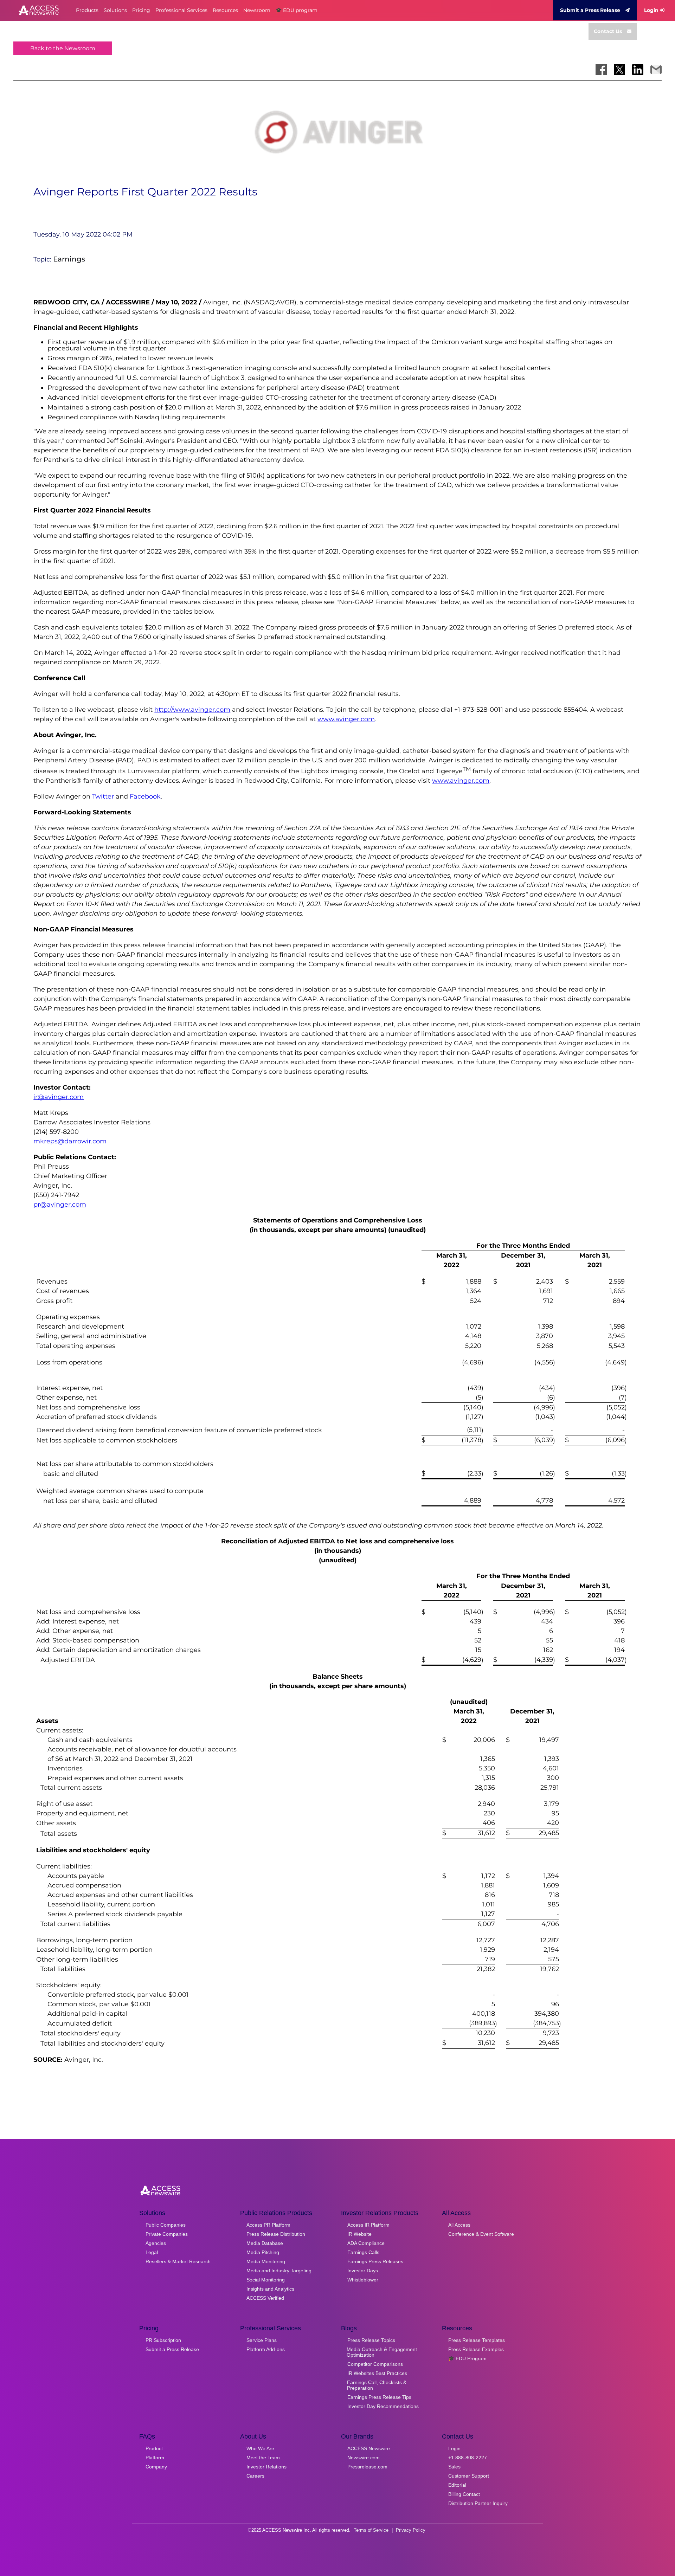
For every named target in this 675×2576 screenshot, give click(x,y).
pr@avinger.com (60, 1205)
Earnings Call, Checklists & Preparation (377, 2385)
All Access (459, 2225)
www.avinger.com (346, 719)
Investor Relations (266, 2467)
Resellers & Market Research (178, 2261)
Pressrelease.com (367, 2467)
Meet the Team (263, 2458)
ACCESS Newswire (369, 2448)
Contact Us (608, 31)
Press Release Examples (476, 2349)
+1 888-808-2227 (468, 2458)
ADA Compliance (366, 2243)
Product (154, 2448)
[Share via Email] (656, 70)
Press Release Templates (477, 2340)
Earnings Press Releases (375, 2261)
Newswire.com (364, 2458)
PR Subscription (163, 2340)
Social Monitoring (266, 2280)
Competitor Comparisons (375, 2364)
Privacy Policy (411, 2530)
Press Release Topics (371, 2340)
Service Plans (262, 2340)
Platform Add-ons (266, 2349)
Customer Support (469, 2476)
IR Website (359, 2234)
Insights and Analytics (270, 2289)
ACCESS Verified (265, 2298)
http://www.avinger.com (192, 710)
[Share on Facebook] (601, 70)
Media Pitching (263, 2252)
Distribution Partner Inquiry (478, 2503)
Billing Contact (464, 2494)
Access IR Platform (368, 2225)
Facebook (145, 796)
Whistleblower (363, 2280)
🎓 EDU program (297, 10)
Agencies (156, 2243)
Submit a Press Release (590, 10)
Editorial (457, 2485)
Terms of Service (371, 2530)
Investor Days (363, 2271)
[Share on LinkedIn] (638, 70)
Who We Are (260, 2448)
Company (156, 2467)
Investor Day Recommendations (383, 2406)
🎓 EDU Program (467, 2358)
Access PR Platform (268, 2225)
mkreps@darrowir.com (70, 1141)
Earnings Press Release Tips (379, 2397)
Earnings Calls (363, 2252)
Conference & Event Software (481, 2234)
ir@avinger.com (59, 1097)
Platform (155, 2458)
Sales (454, 2467)
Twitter (103, 796)
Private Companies (167, 2234)
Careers (255, 2476)
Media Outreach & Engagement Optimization (382, 2352)
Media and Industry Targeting (279, 2271)
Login (651, 10)
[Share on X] (619, 70)
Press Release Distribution (276, 2234)
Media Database (265, 2243)
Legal (152, 2252)
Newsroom (257, 10)
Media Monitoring (266, 2261)
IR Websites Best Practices (377, 2373)
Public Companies (166, 2225)
